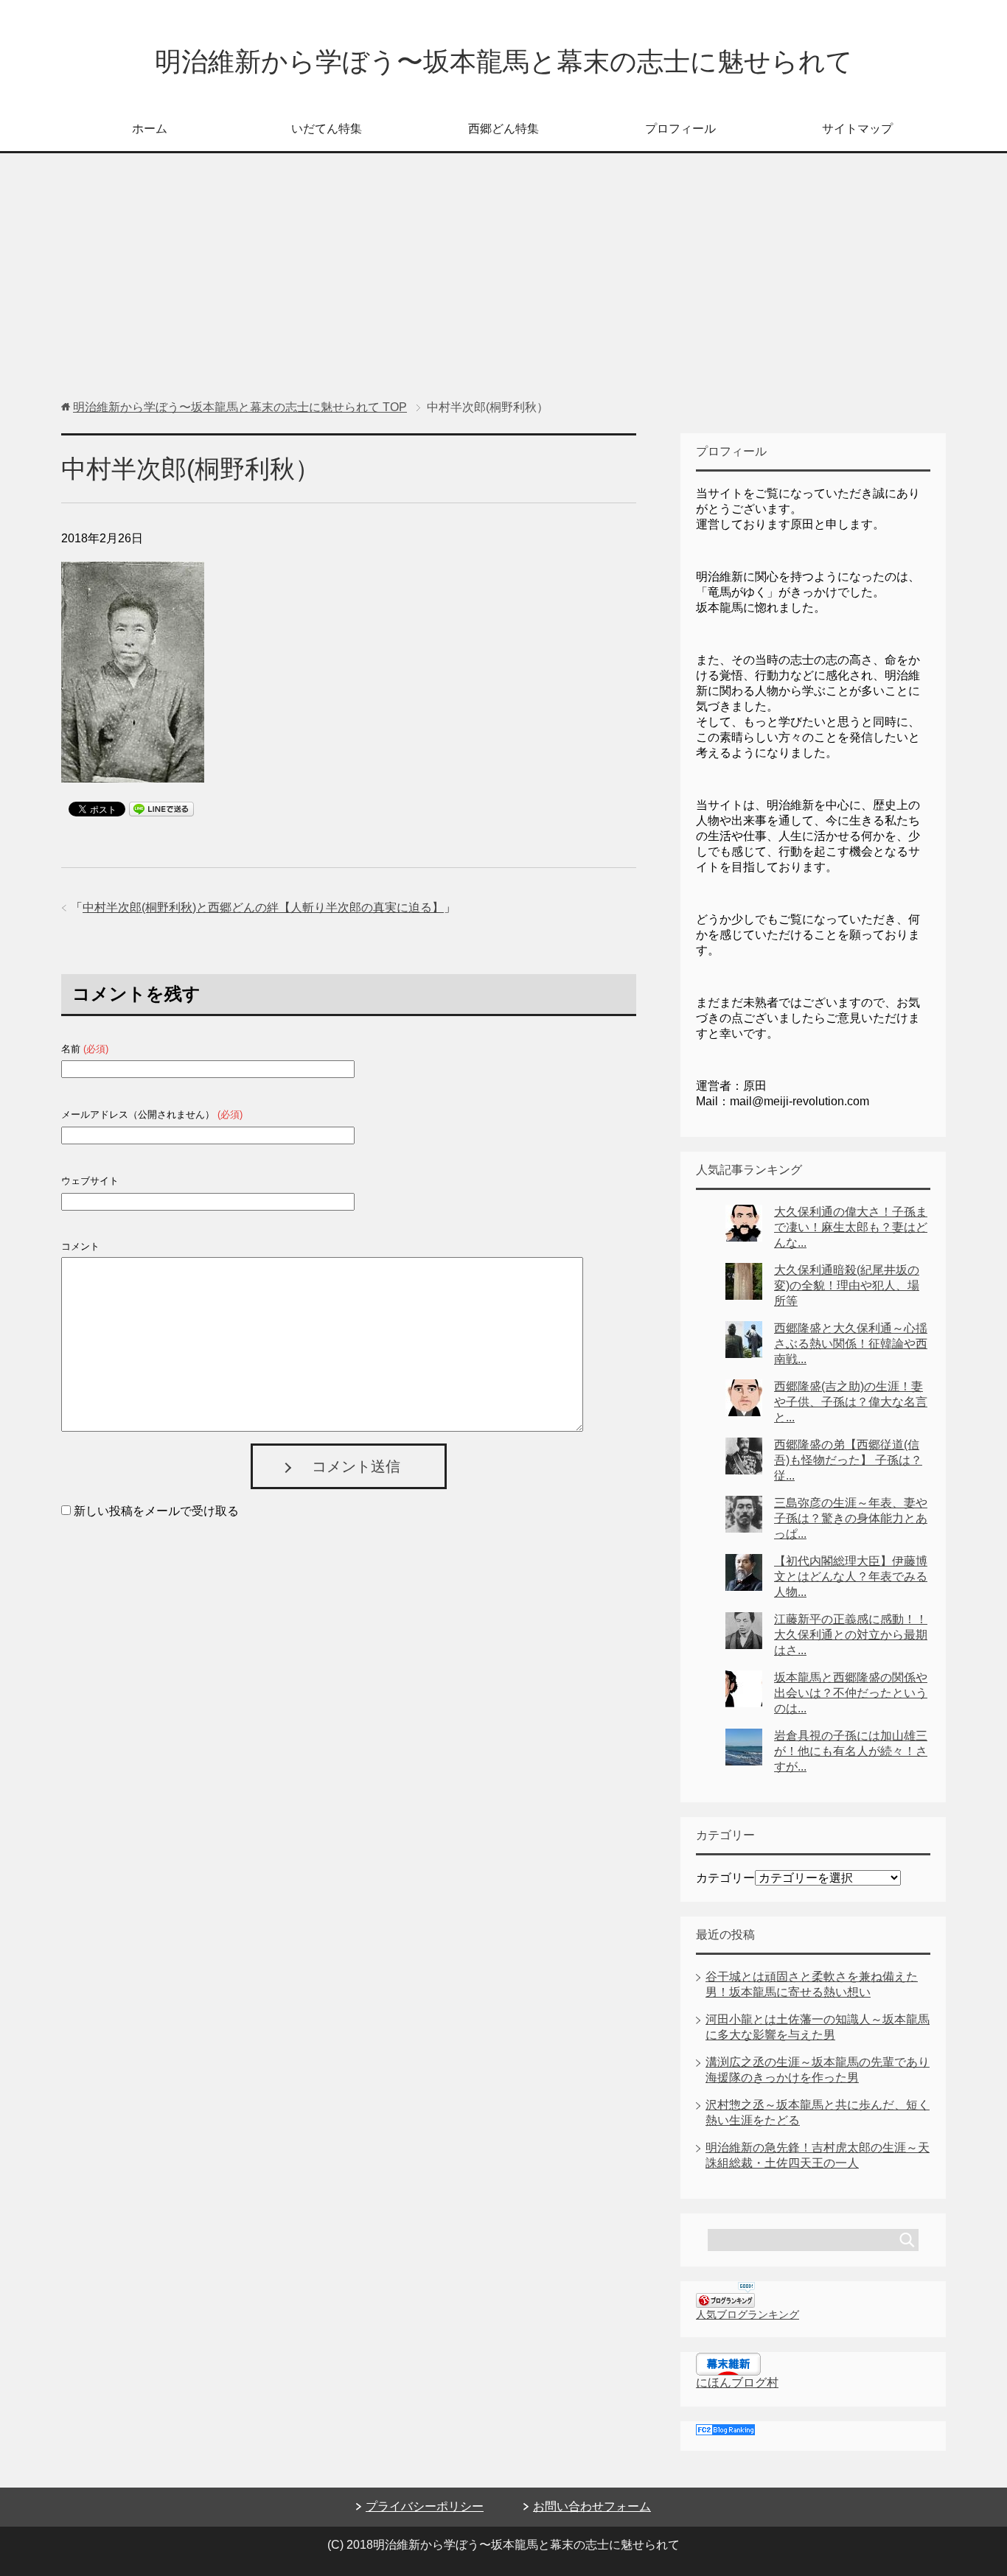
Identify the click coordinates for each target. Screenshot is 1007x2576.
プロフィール (680, 129)
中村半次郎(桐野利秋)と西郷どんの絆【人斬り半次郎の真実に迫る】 (263, 907)
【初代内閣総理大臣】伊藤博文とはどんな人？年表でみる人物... (851, 1576)
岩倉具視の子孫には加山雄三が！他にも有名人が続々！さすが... (851, 1751)
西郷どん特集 (503, 129)
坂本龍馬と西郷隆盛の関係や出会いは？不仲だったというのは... (851, 1693)
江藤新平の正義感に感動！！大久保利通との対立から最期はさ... (851, 1635)
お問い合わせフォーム (592, 2506)
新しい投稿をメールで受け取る (156, 1511)
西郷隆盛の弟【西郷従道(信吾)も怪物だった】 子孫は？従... (848, 1460)
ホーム (150, 129)
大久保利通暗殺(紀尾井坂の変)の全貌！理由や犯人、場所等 (847, 1285)
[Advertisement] (503, 284)
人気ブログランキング (748, 2314)
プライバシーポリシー (425, 2506)
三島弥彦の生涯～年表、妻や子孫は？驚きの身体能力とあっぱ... (851, 1518)
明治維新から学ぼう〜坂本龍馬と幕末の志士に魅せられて (504, 62)
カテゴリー (725, 1878)
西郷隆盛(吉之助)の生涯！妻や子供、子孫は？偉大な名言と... (851, 1402)
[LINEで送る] (161, 808)
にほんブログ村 (737, 2383)
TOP (240, 407)
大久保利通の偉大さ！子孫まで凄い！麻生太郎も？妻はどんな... (851, 1227)
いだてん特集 (327, 129)
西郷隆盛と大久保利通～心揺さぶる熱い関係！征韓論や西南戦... (851, 1344)
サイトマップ (857, 129)
